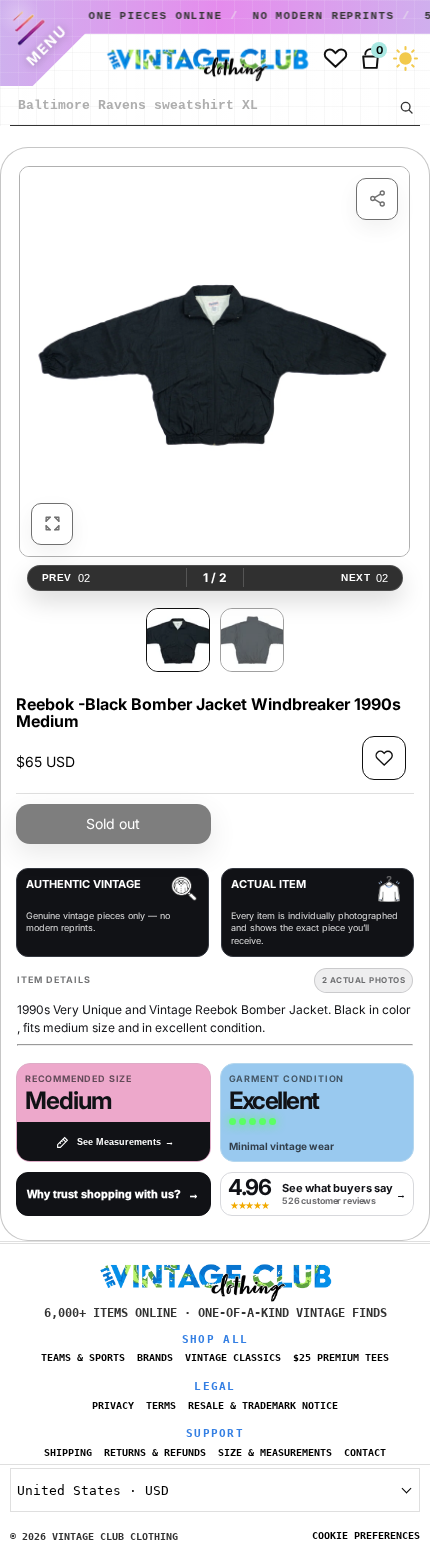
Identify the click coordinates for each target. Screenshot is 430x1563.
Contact (365, 1452)
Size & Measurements (275, 1452)
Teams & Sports (83, 1357)
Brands (155, 1357)
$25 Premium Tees (341, 1357)
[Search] (406, 107)
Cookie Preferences (366, 1535)
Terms (161, 1405)
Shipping (68, 1452)
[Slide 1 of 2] (178, 640)
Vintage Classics (233, 1357)
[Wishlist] (335, 58)
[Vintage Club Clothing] (187, 59)
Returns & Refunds (155, 1452)
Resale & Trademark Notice (263, 1405)
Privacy (113, 1405)
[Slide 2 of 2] (252, 640)
